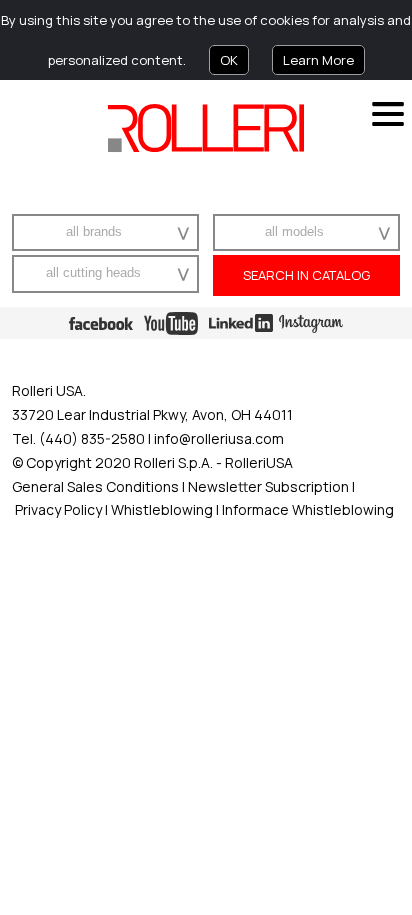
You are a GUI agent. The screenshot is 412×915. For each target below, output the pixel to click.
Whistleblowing (163, 509)
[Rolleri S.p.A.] (206, 128)
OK (229, 60)
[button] (176, 232)
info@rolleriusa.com (219, 438)
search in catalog (306, 275)
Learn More (318, 60)
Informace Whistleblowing (306, 509)
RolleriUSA (259, 462)
